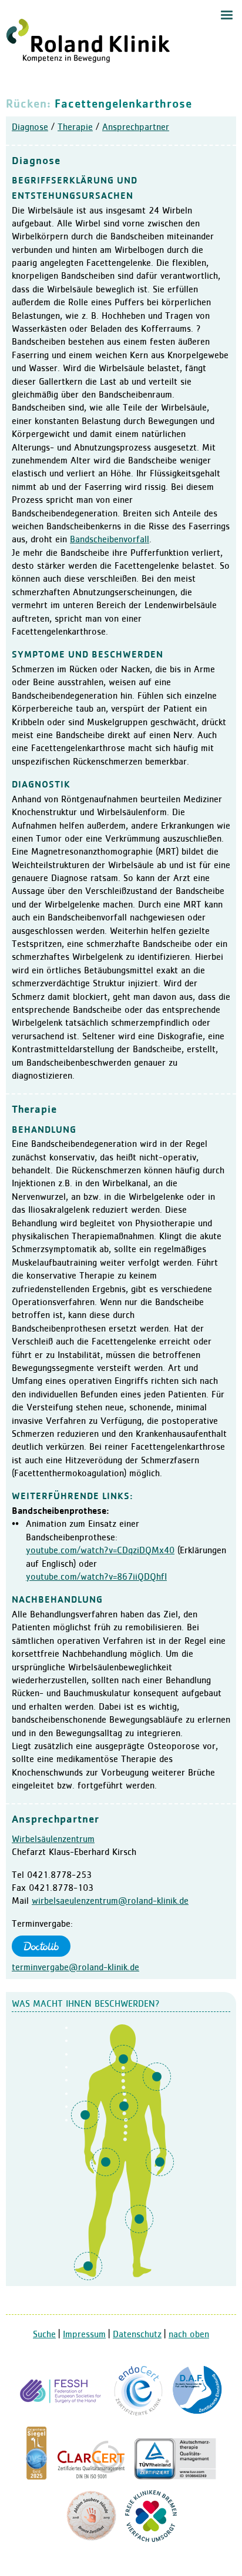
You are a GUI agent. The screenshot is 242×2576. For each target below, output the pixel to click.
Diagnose (30, 128)
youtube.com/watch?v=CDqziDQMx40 (100, 1551)
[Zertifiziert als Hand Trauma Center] (62, 2414)
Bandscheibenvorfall (110, 540)
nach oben (189, 2335)
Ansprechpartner (136, 128)
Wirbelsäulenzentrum (53, 1840)
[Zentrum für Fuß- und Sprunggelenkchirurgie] (197, 2414)
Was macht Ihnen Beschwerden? (86, 2004)
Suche (44, 2335)
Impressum (84, 2335)
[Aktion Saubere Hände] (91, 2540)
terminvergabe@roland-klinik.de (75, 1968)
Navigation (227, 15)
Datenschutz (137, 2335)
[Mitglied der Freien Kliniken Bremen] (151, 2540)
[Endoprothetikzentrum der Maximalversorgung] (139, 2414)
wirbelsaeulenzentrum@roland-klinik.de (110, 1901)
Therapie (75, 128)
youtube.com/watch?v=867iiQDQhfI (96, 1577)
